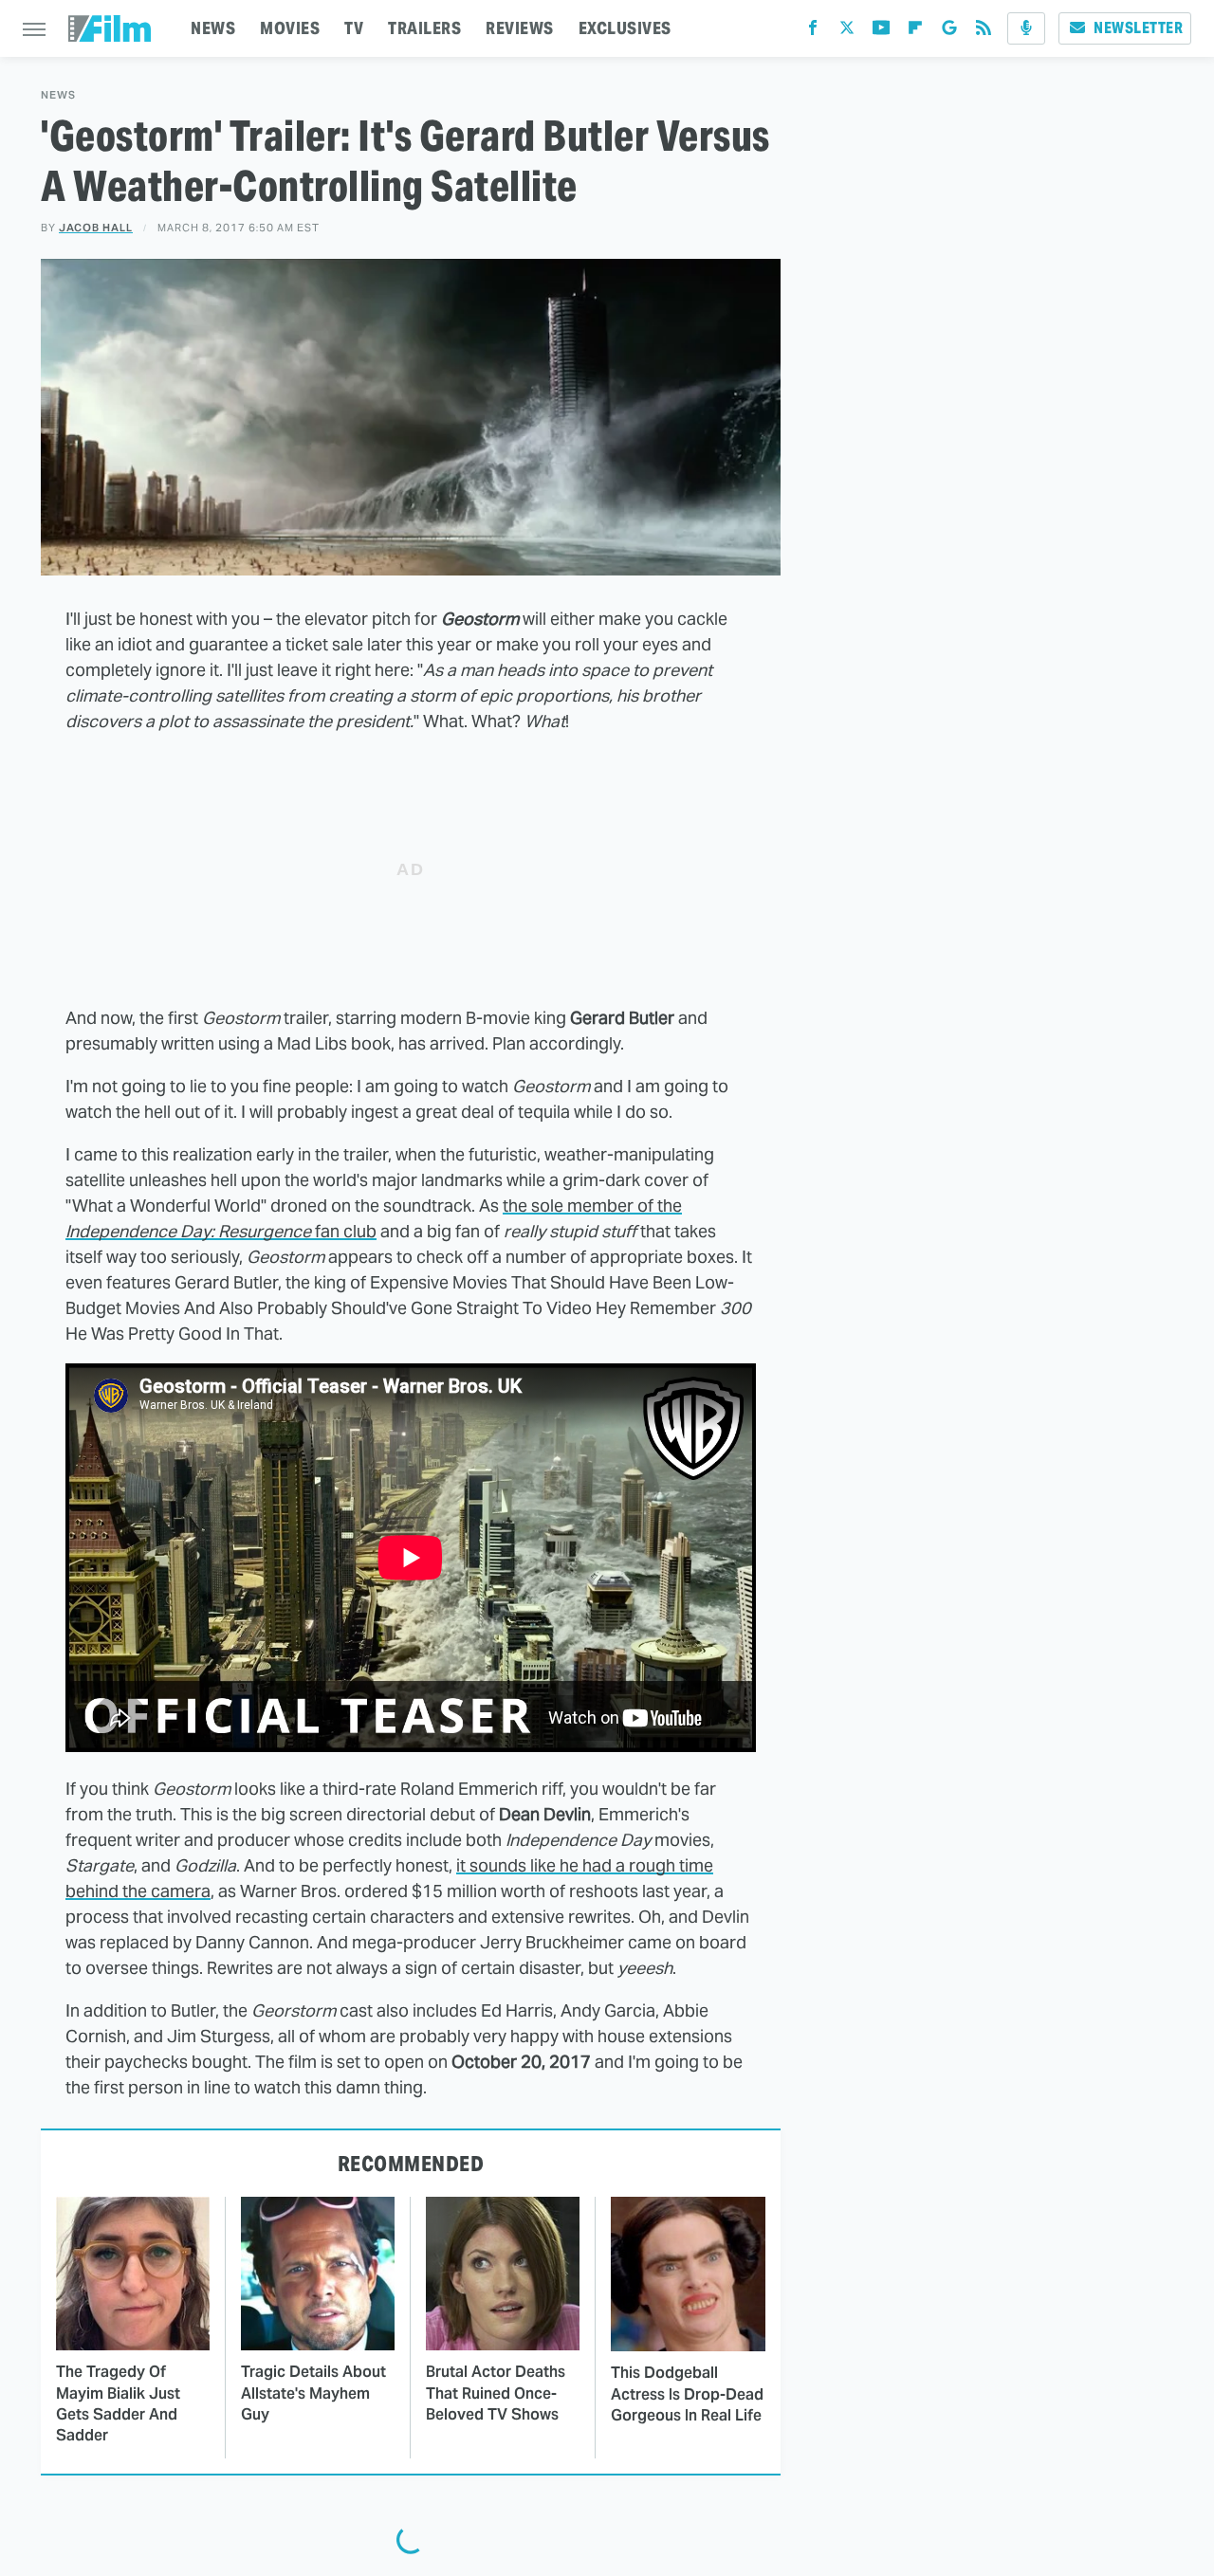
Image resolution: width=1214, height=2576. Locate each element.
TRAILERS (424, 28)
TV (354, 28)
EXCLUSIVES (625, 28)
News (58, 95)
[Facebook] (813, 32)
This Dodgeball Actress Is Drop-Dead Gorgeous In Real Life (687, 2394)
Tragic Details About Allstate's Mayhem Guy (313, 2393)
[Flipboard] (915, 32)
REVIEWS (520, 28)
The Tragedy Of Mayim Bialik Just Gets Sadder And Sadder (118, 2403)
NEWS (213, 28)
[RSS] (984, 32)
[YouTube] (881, 32)
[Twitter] (847, 32)
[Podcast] (1026, 28)
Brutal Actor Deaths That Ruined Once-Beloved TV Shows (496, 2393)
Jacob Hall (96, 228)
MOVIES (290, 28)
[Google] (949, 32)
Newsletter (1138, 28)
